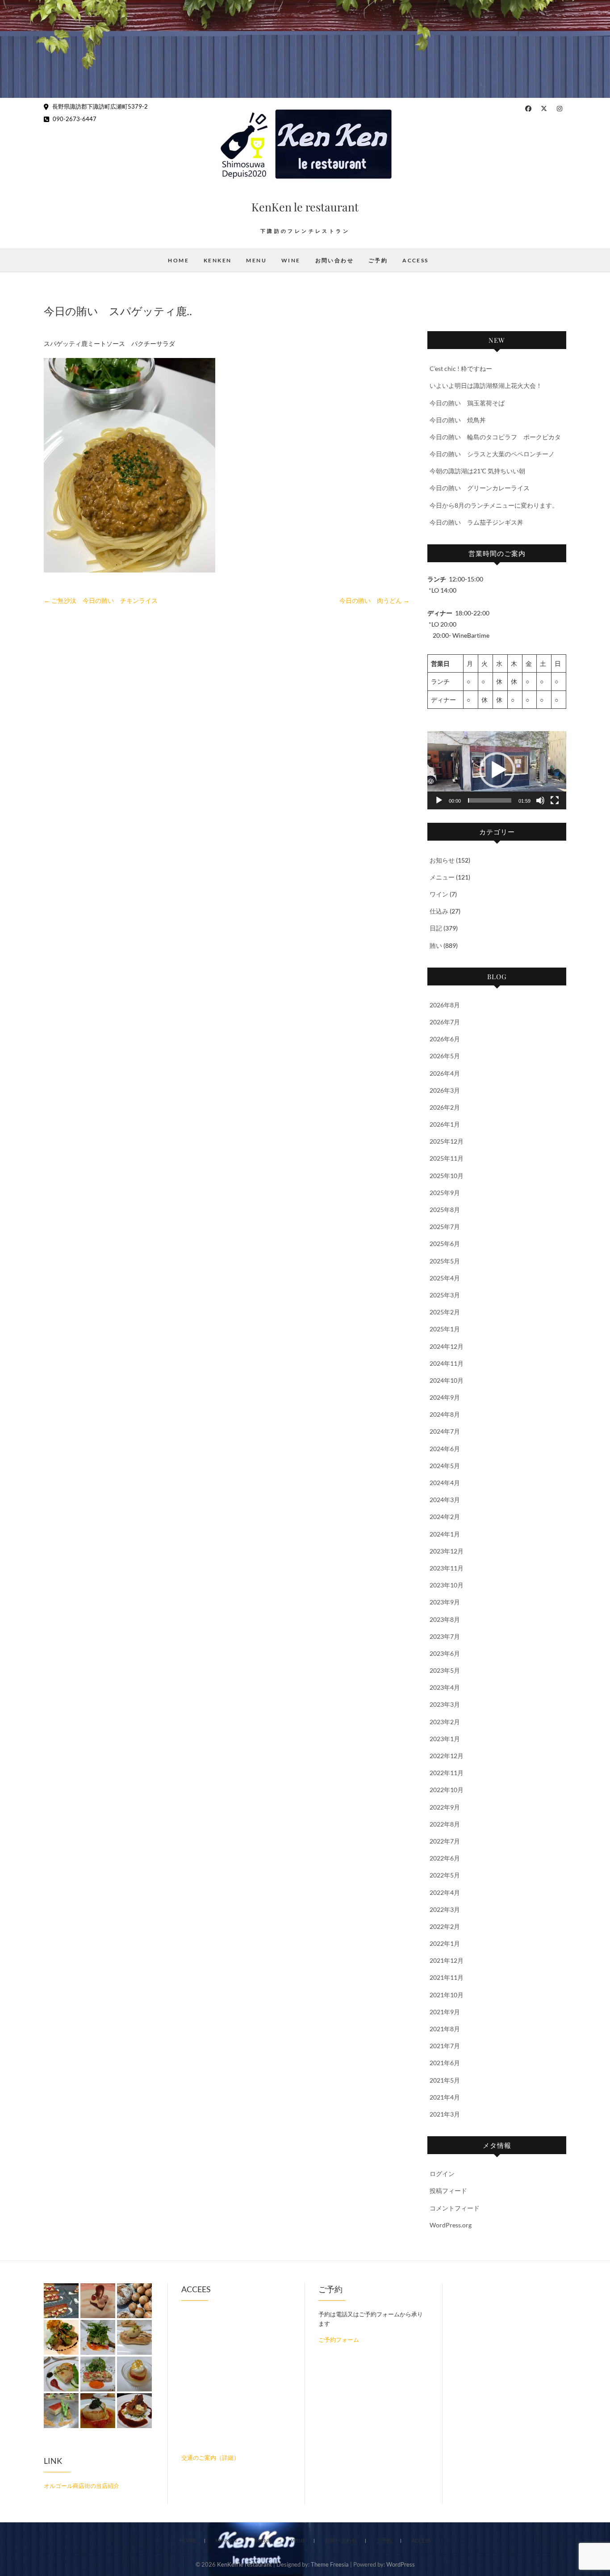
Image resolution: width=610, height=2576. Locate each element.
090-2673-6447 (74, 119)
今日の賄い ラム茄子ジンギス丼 (476, 522)
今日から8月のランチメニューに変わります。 (494, 505)
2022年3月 (445, 1909)
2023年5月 (445, 1670)
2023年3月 (445, 1704)
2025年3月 (445, 1295)
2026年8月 (445, 1005)
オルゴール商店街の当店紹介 (81, 2486)
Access (415, 260)
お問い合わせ (334, 260)
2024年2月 (445, 1517)
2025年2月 (445, 1312)
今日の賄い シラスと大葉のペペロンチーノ (492, 454)
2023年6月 (445, 1653)
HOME (178, 260)
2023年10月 (447, 1585)
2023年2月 (445, 1722)
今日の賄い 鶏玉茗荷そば (467, 403)
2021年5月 (445, 2080)
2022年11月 (447, 1773)
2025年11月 (447, 1158)
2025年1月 (445, 1329)
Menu (256, 260)
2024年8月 (445, 1414)
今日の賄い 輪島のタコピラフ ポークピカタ (495, 437)
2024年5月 (445, 1466)
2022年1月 (445, 1943)
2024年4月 (445, 1483)
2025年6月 (445, 1244)
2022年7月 (445, 1841)
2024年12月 (447, 1346)
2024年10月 (447, 1380)
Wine (291, 260)
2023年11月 (447, 1568)
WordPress (401, 2564)
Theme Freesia (330, 2564)
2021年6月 (445, 2063)
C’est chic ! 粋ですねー (461, 368)
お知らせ (442, 860)
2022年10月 (447, 1790)
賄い (436, 945)
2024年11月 (447, 1363)
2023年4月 (445, 1687)
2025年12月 (447, 1141)
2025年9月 (445, 1193)
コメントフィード (455, 2208)
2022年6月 (445, 1858)
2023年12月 (447, 1551)
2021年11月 (447, 1977)
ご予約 (378, 260)
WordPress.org (451, 2225)
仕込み (439, 911)
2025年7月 (445, 1227)
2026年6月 (445, 1039)
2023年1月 (445, 1739)
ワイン (439, 894)
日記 (436, 928)
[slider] (490, 800)
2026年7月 (445, 1022)
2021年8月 (445, 2029)
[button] (497, 770)
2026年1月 (445, 1124)
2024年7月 (445, 1431)
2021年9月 (445, 2012)
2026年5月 (445, 1056)
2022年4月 (445, 1892)
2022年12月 (447, 1756)
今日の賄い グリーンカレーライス (480, 488)
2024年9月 (445, 1397)
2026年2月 (445, 1107)
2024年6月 (445, 1449)
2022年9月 (445, 1807)
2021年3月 (445, 2114)
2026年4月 (445, 1073)
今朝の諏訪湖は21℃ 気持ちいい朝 (477, 471)
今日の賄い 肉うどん (374, 600)
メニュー (442, 877)
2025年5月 (445, 1261)
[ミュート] (540, 800)
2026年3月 (445, 1090)
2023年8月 (445, 1619)
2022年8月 (445, 1824)
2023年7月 (445, 1636)
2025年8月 (445, 1210)
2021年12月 (447, 1960)
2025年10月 (447, 1176)
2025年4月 (445, 1278)
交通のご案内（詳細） (210, 2458)
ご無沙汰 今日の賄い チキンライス (101, 600)
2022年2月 (445, 1926)
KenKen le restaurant (305, 207)
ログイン (442, 2174)
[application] (497, 770)
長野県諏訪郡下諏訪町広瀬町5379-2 (99, 106)
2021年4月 (445, 2097)
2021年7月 (445, 2046)
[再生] (439, 800)
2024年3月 (445, 1500)
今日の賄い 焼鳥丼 (458, 420)
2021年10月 (447, 1995)
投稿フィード (448, 2191)
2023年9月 (445, 1602)
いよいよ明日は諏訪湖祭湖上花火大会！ (486, 385)
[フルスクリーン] (555, 800)
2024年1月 (445, 1534)
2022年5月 (445, 1875)
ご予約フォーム (339, 2340)
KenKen (217, 260)
